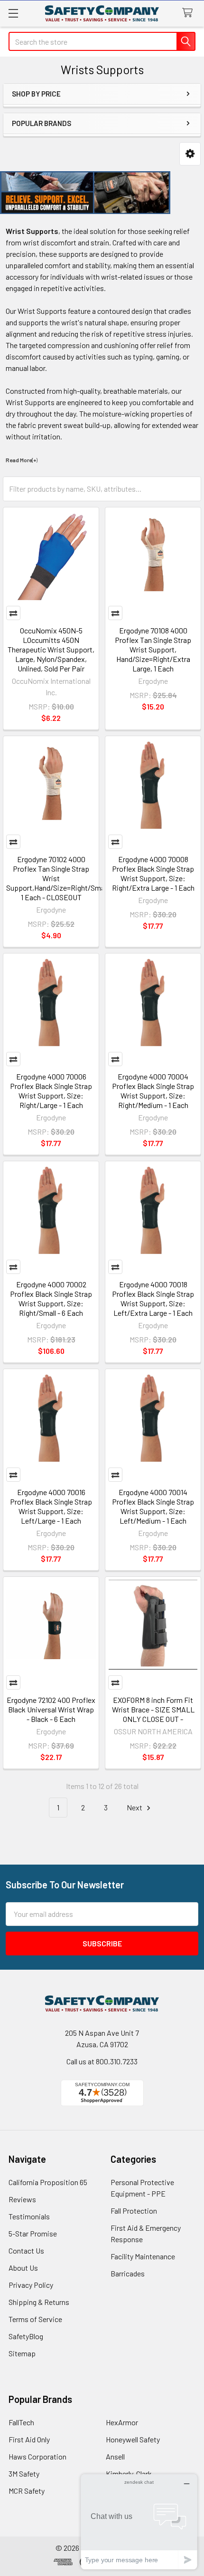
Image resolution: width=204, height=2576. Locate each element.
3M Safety (24, 2474)
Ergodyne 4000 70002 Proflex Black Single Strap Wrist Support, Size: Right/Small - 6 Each (51, 1298)
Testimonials (29, 2216)
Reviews (22, 2199)
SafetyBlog (26, 2336)
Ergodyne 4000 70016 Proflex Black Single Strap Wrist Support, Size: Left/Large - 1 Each (51, 1506)
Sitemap (22, 2353)
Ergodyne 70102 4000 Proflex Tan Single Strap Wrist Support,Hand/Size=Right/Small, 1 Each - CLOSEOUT (58, 878)
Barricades (128, 2273)
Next (135, 1807)
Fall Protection (134, 2211)
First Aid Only (29, 2439)
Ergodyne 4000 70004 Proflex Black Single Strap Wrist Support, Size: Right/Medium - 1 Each (153, 1091)
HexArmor (122, 2422)
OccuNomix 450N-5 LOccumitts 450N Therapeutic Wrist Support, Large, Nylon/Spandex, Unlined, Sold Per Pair (51, 649)
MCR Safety (27, 2491)
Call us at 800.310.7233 (102, 2061)
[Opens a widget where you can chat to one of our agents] (139, 2522)
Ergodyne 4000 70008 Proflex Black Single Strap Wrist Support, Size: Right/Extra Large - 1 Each (153, 873)
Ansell (115, 2456)
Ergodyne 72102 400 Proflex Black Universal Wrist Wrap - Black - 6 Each (51, 1709)
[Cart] (190, 13)
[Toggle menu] (13, 13)
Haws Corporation (37, 2456)
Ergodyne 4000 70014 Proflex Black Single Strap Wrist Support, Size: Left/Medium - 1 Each (153, 1506)
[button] (190, 154)
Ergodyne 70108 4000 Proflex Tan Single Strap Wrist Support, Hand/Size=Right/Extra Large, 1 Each (153, 649)
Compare (13, 613)
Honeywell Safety (133, 2439)
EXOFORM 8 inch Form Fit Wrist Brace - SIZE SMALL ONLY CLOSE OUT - (153, 1709)
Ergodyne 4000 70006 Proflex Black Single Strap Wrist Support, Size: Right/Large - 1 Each (51, 1091)
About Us (23, 2268)
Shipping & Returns (39, 2302)
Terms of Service (35, 2319)
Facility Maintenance (143, 2256)
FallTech (21, 2422)
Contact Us (26, 2250)
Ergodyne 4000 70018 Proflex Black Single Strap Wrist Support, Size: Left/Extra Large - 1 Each (153, 1298)
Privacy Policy (31, 2285)
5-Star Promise (33, 2233)
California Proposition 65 (48, 2182)
